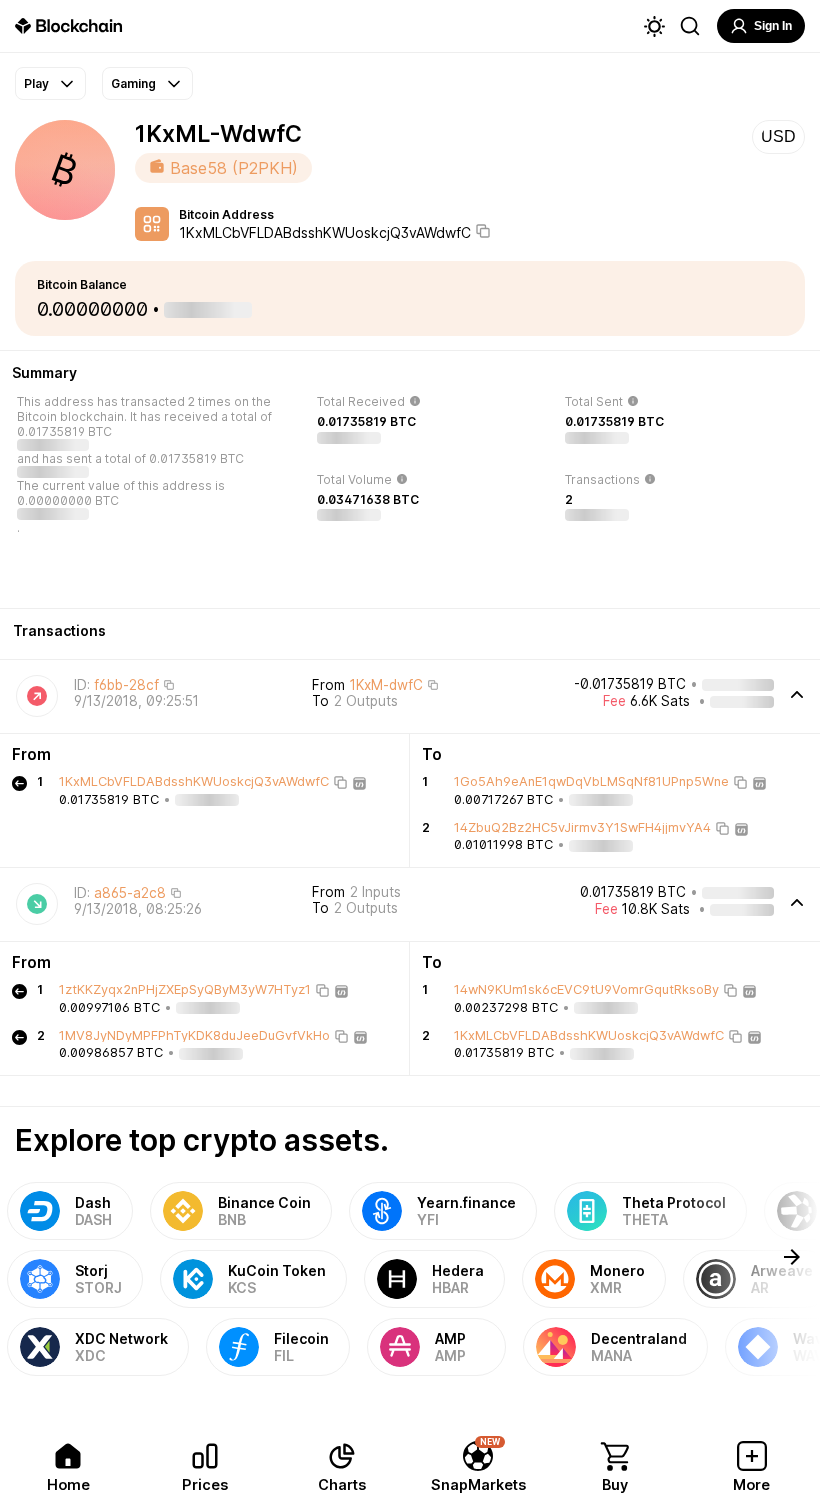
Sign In (773, 26)
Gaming (133, 83)
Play (36, 83)
